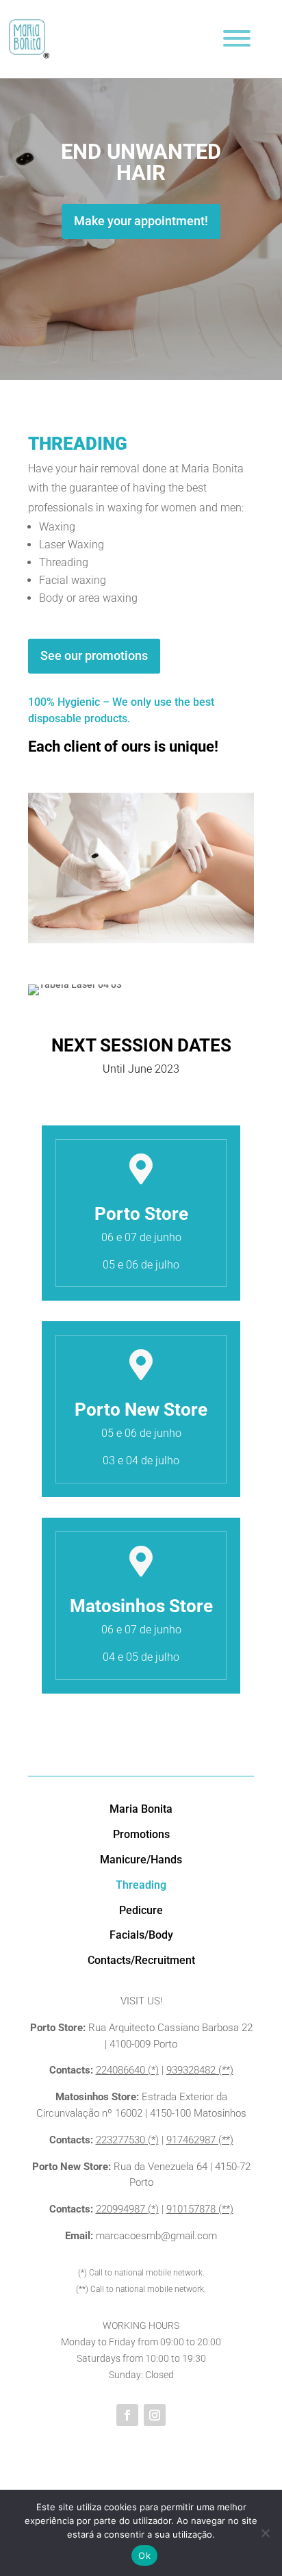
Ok (144, 2555)
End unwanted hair (141, 162)
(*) (152, 2140)
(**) (226, 2140)
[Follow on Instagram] (155, 2415)
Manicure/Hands (141, 1860)
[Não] (265, 2533)
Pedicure (141, 1910)
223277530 (120, 2140)
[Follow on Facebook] (127, 2415)
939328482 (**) (200, 2070)
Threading (141, 1885)
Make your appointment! (141, 221)
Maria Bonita (141, 1809)
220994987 (122, 2209)
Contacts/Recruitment (141, 1960)
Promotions (141, 1834)
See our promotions (94, 655)
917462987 (192, 2140)
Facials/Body (141, 1935)
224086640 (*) (127, 2070)
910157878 (192, 2209)
